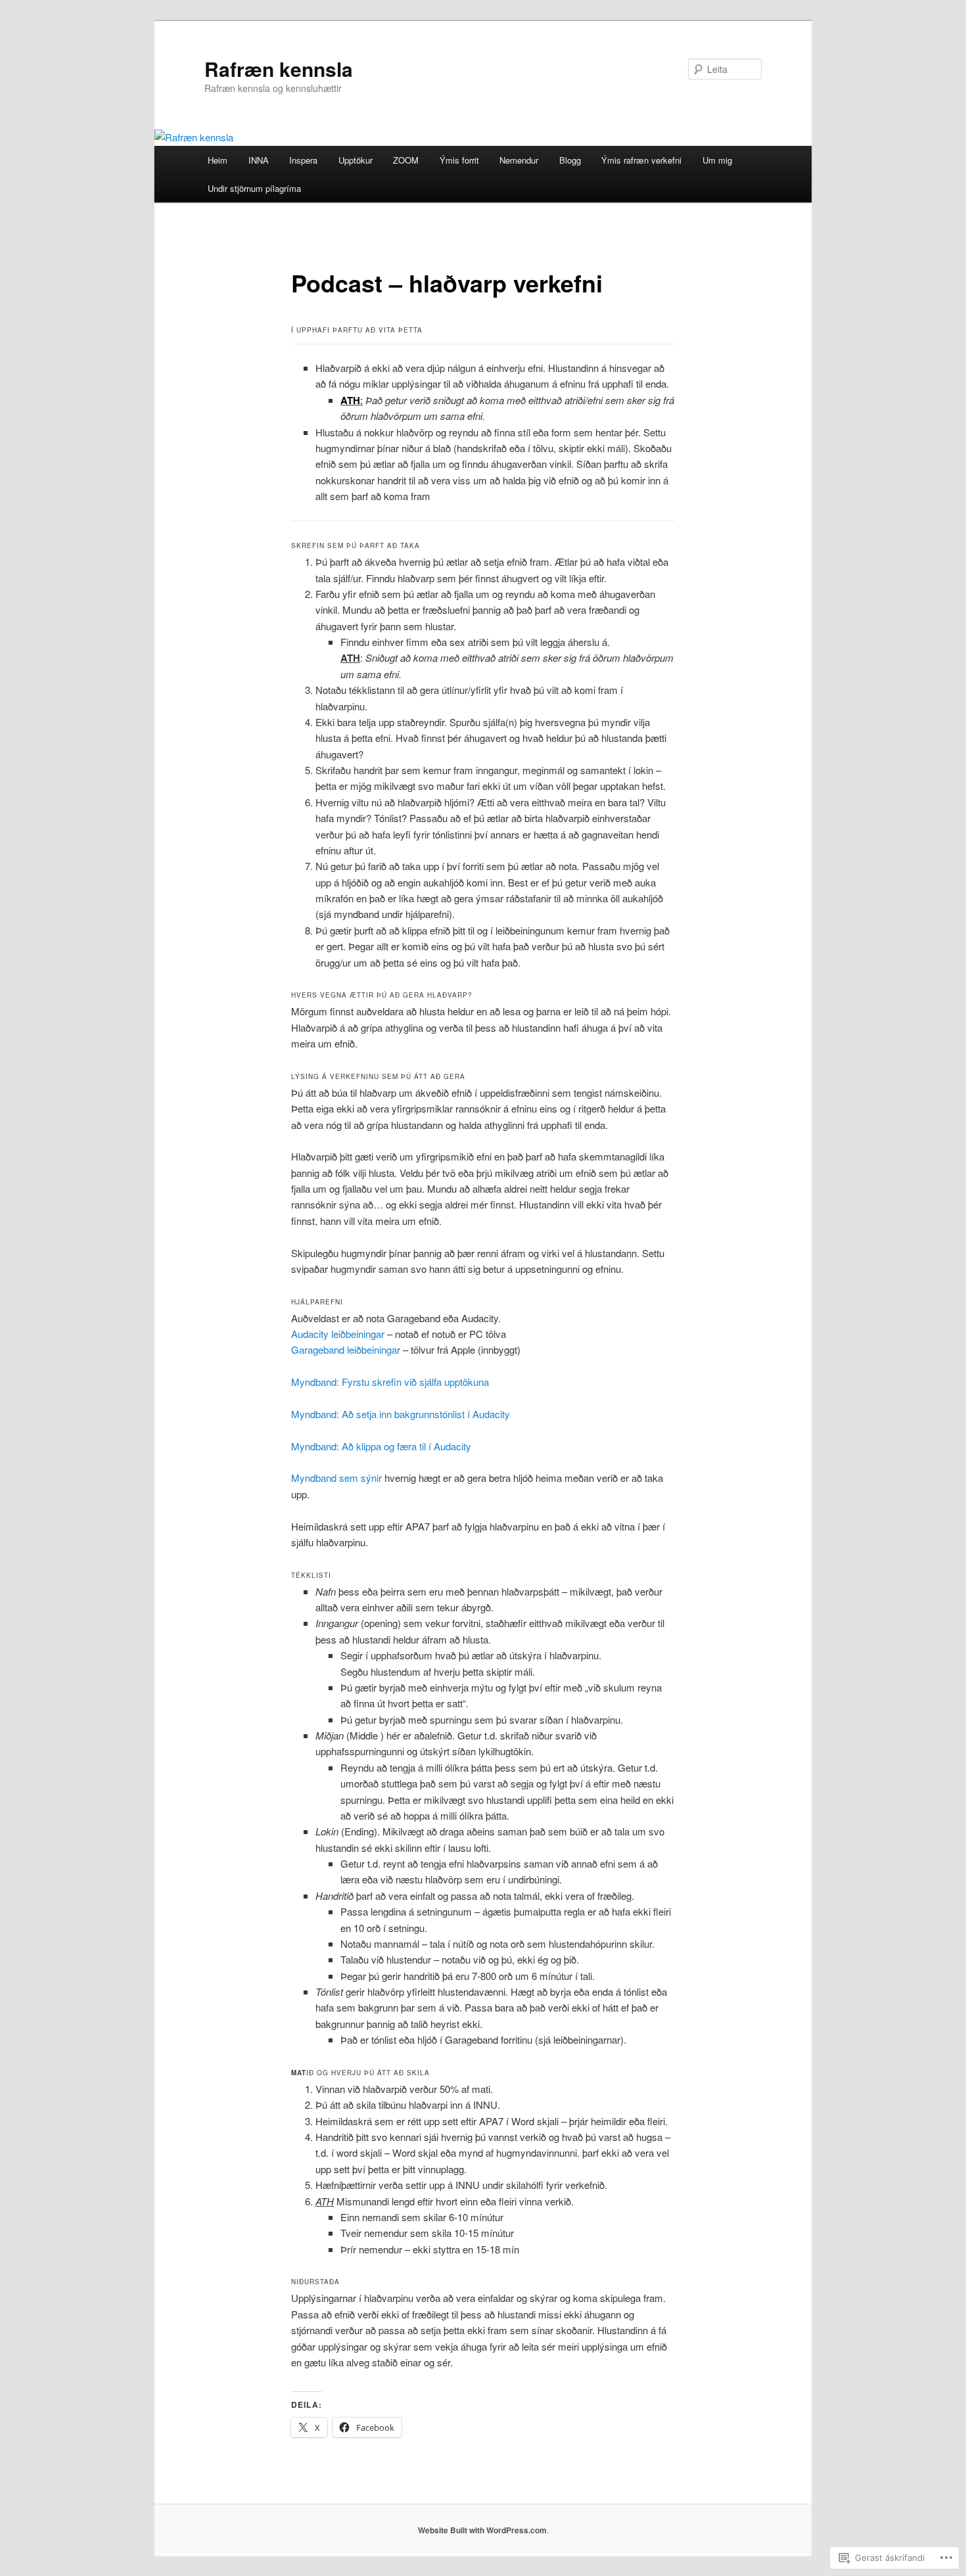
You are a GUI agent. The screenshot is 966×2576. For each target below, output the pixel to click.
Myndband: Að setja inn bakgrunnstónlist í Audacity (401, 1414)
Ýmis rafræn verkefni (641, 160)
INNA (259, 160)
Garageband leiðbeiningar (346, 1349)
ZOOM (406, 160)
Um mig (717, 160)
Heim (218, 160)
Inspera (303, 160)
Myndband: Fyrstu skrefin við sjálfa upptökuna (390, 1382)
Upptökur (356, 160)
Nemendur (519, 160)
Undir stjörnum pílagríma (254, 188)
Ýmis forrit (459, 160)
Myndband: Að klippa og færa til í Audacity (381, 1446)
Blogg (570, 160)
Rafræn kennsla (279, 69)
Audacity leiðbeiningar (338, 1334)
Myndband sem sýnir (336, 1478)
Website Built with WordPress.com (482, 2530)
